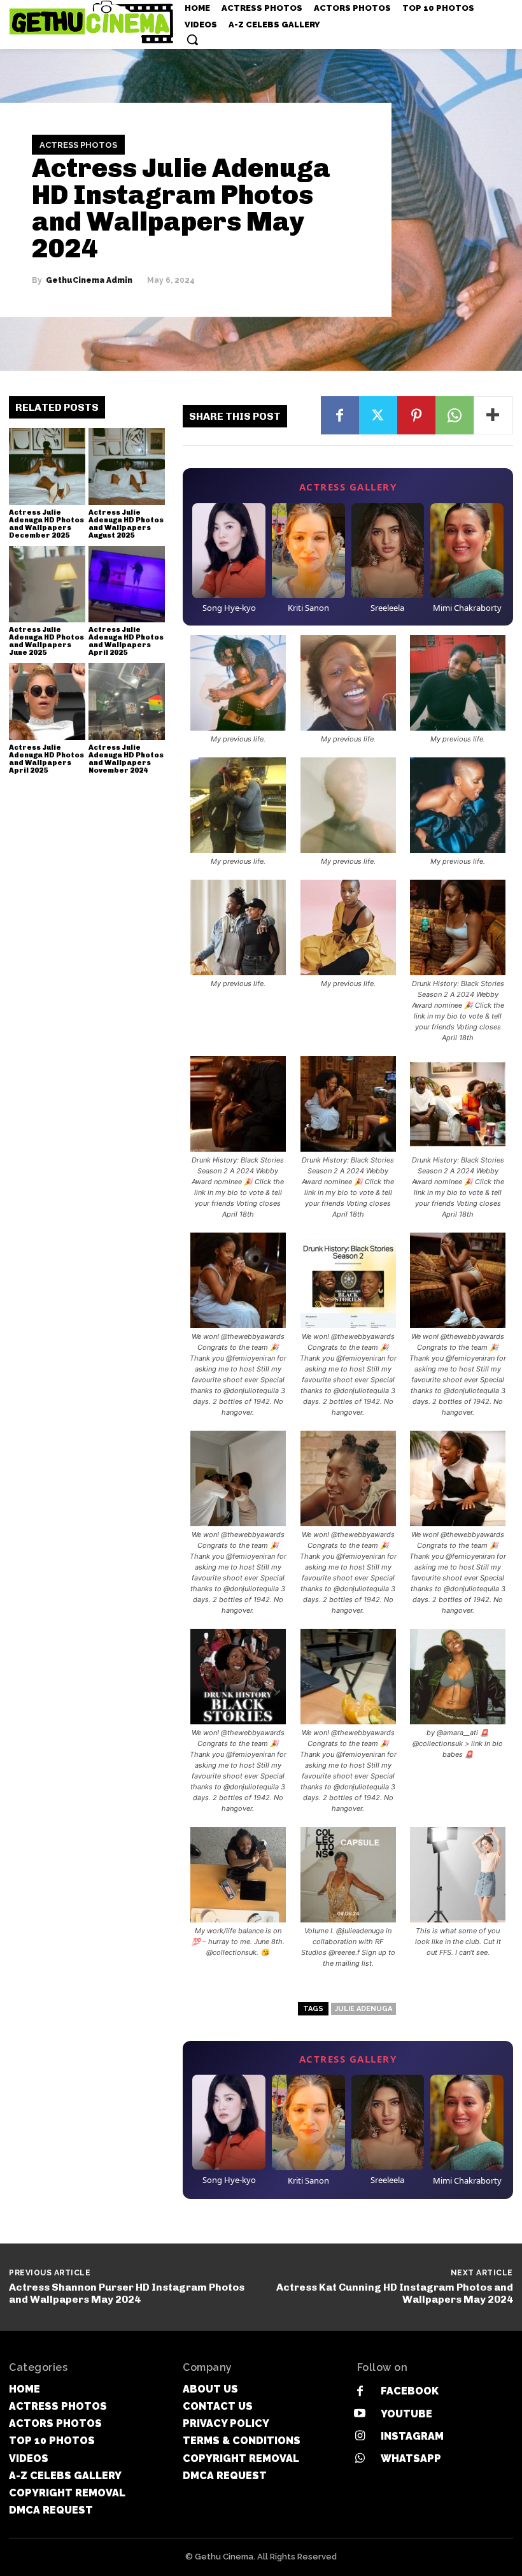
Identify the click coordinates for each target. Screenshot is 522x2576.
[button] (192, 39)
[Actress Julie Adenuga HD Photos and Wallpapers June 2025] (47, 584)
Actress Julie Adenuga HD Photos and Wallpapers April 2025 (126, 641)
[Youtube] (360, 2414)
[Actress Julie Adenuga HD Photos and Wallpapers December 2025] (47, 466)
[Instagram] (360, 2436)
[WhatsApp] (455, 415)
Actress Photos (78, 145)
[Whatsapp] (360, 2458)
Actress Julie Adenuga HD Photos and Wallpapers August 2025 (126, 524)
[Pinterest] (416, 415)
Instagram (412, 2436)
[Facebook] (340, 415)
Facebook (410, 2391)
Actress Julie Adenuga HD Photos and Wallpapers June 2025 (46, 641)
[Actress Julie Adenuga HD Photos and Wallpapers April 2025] (127, 584)
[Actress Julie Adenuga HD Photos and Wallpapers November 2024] (127, 701)
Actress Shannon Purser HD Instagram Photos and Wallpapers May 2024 (127, 2293)
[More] (493, 415)
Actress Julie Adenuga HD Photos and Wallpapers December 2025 (46, 524)
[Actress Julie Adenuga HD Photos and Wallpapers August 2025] (127, 466)
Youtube (406, 2414)
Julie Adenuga (363, 2009)
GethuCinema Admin (89, 280)
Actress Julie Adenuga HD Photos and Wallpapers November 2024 (126, 759)
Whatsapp (411, 2458)
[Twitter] (378, 415)
